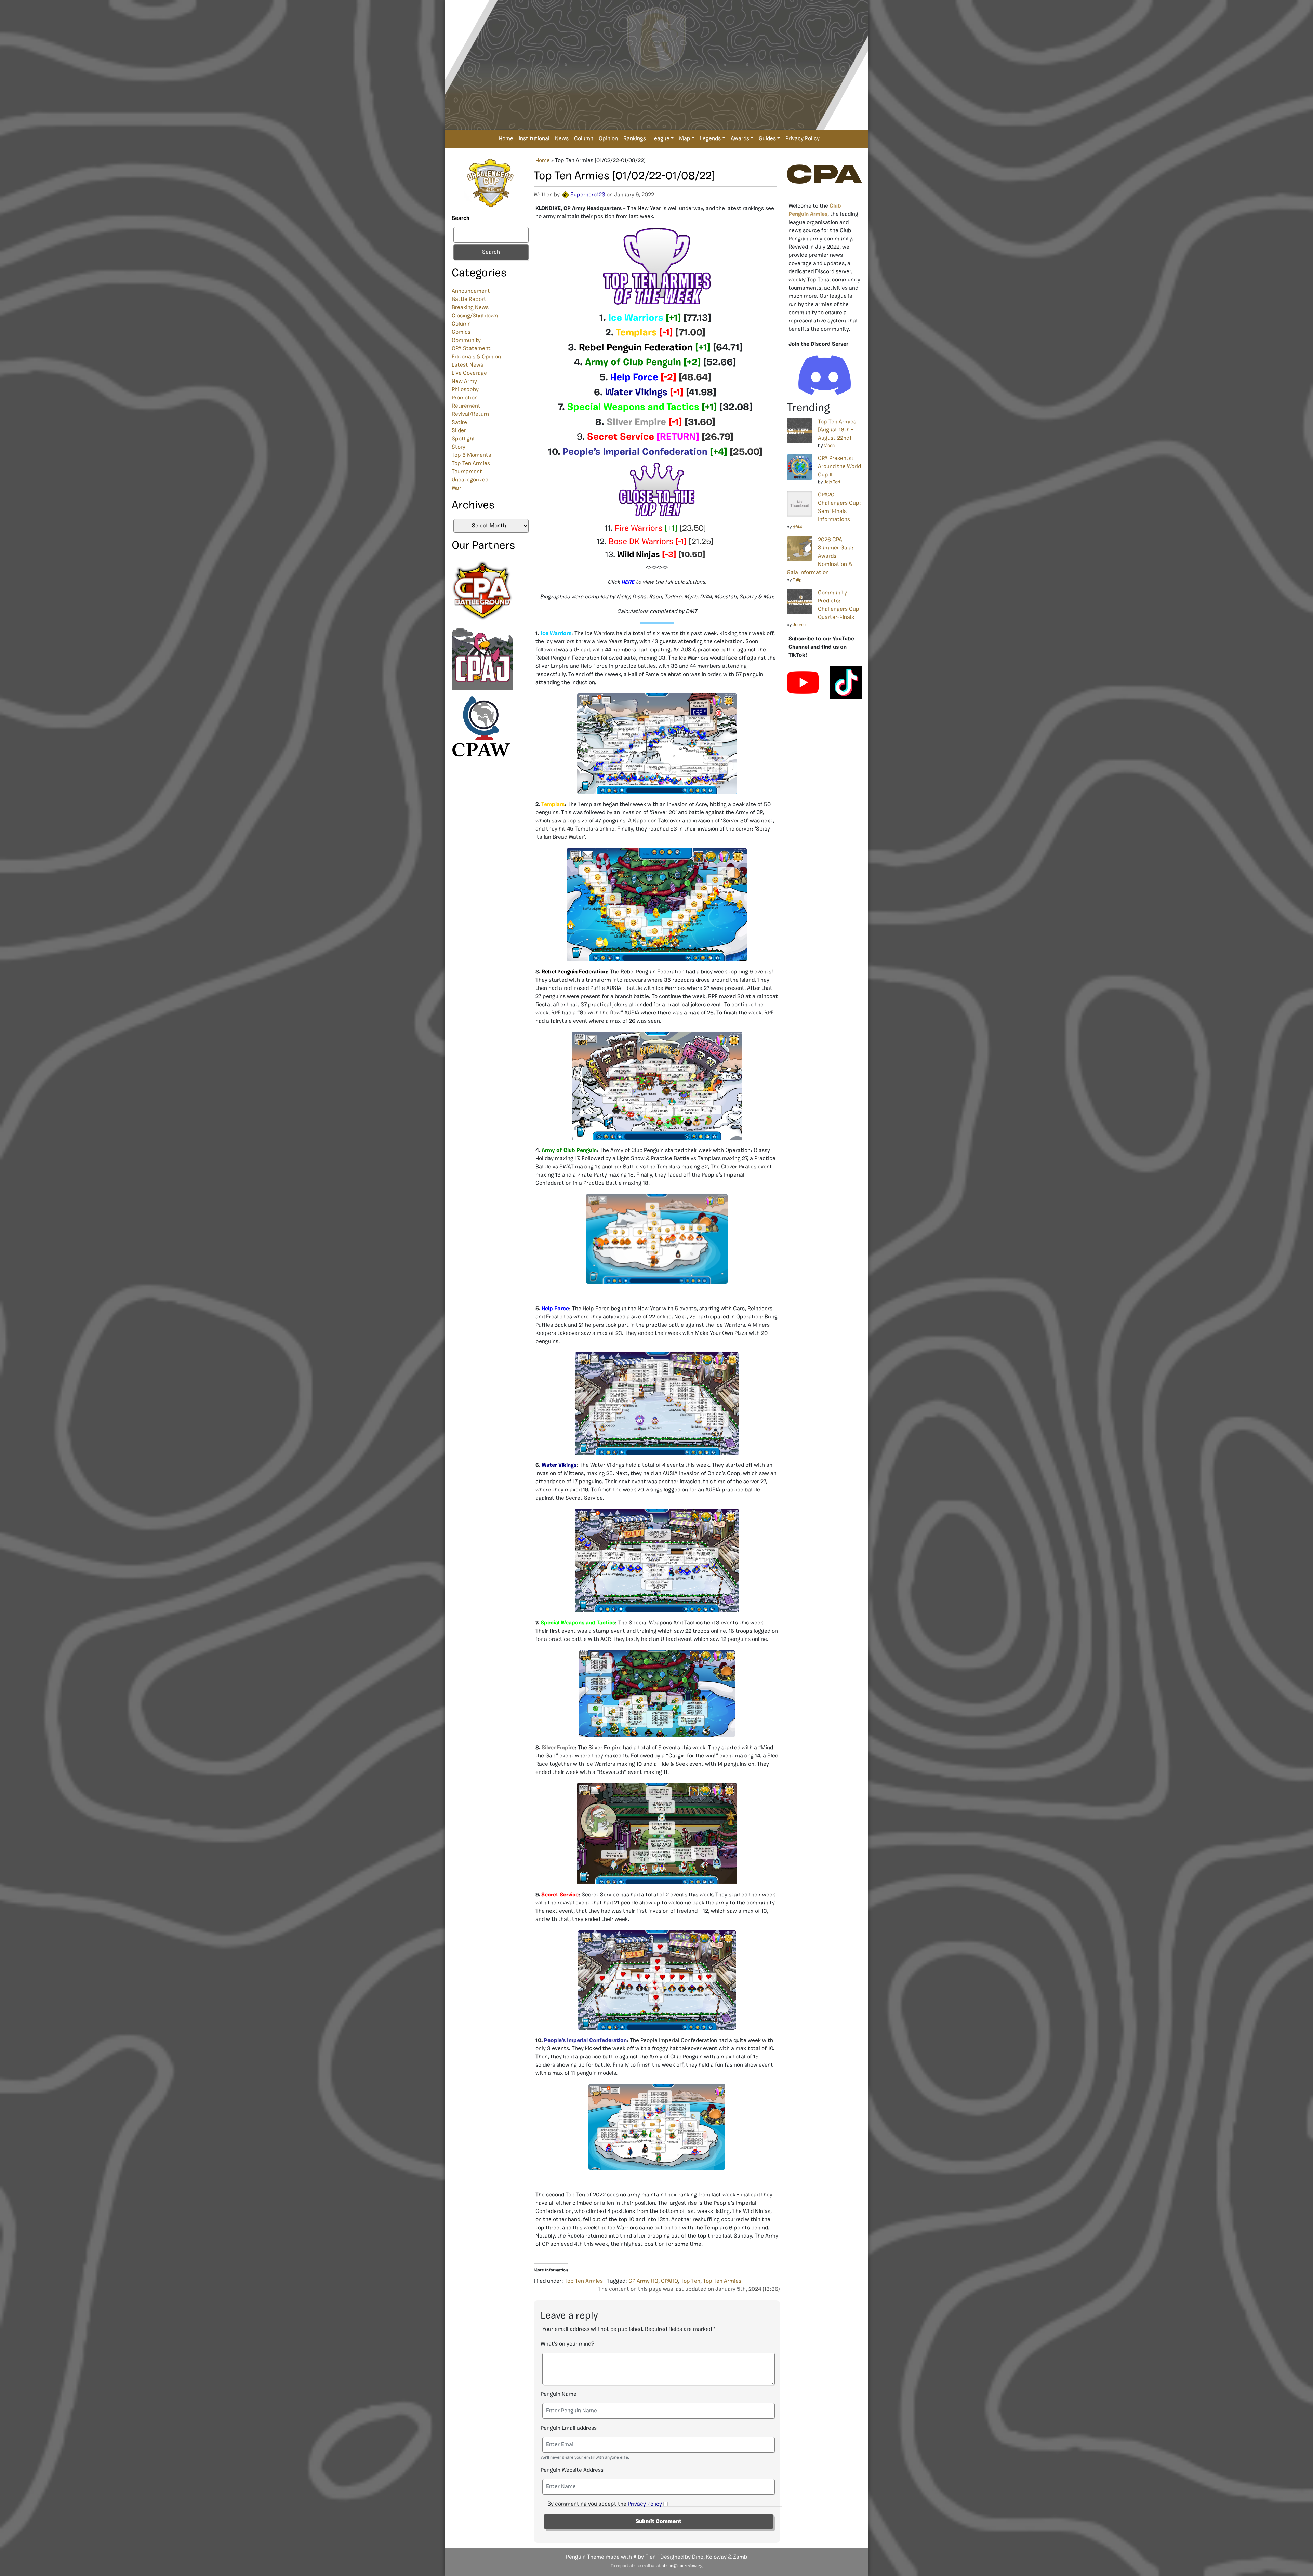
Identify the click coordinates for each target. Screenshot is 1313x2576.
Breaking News (470, 308)
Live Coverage (469, 373)
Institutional (534, 139)
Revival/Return (470, 414)
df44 (797, 527)
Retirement (466, 406)
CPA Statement (471, 349)
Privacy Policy (803, 139)
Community (466, 341)
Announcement (471, 291)
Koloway (716, 2557)
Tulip (797, 580)
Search (461, 218)
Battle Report (469, 300)
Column (584, 139)
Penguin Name (559, 2394)
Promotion (465, 398)
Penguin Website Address (572, 2470)
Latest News (467, 365)
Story (459, 447)
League (660, 139)
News (562, 139)
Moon (829, 446)
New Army (464, 382)
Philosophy (465, 390)
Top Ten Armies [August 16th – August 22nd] (837, 430)
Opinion (608, 139)
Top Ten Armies (471, 464)
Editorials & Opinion (476, 357)
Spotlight (463, 439)
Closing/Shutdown (475, 316)
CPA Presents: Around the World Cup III (839, 467)
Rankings (635, 139)
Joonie (799, 625)
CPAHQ (669, 2281)
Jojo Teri (832, 482)
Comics (461, 332)
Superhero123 (588, 195)
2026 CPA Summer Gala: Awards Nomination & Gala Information (820, 556)
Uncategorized (470, 480)
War (456, 488)
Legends (710, 139)
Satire (459, 423)
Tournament (467, 472)
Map (685, 139)
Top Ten (691, 2281)
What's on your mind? (567, 2344)
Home (506, 139)
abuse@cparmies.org (682, 2566)
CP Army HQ (643, 2281)
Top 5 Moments (471, 455)
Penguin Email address (569, 2428)
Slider (459, 431)
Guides (767, 139)
